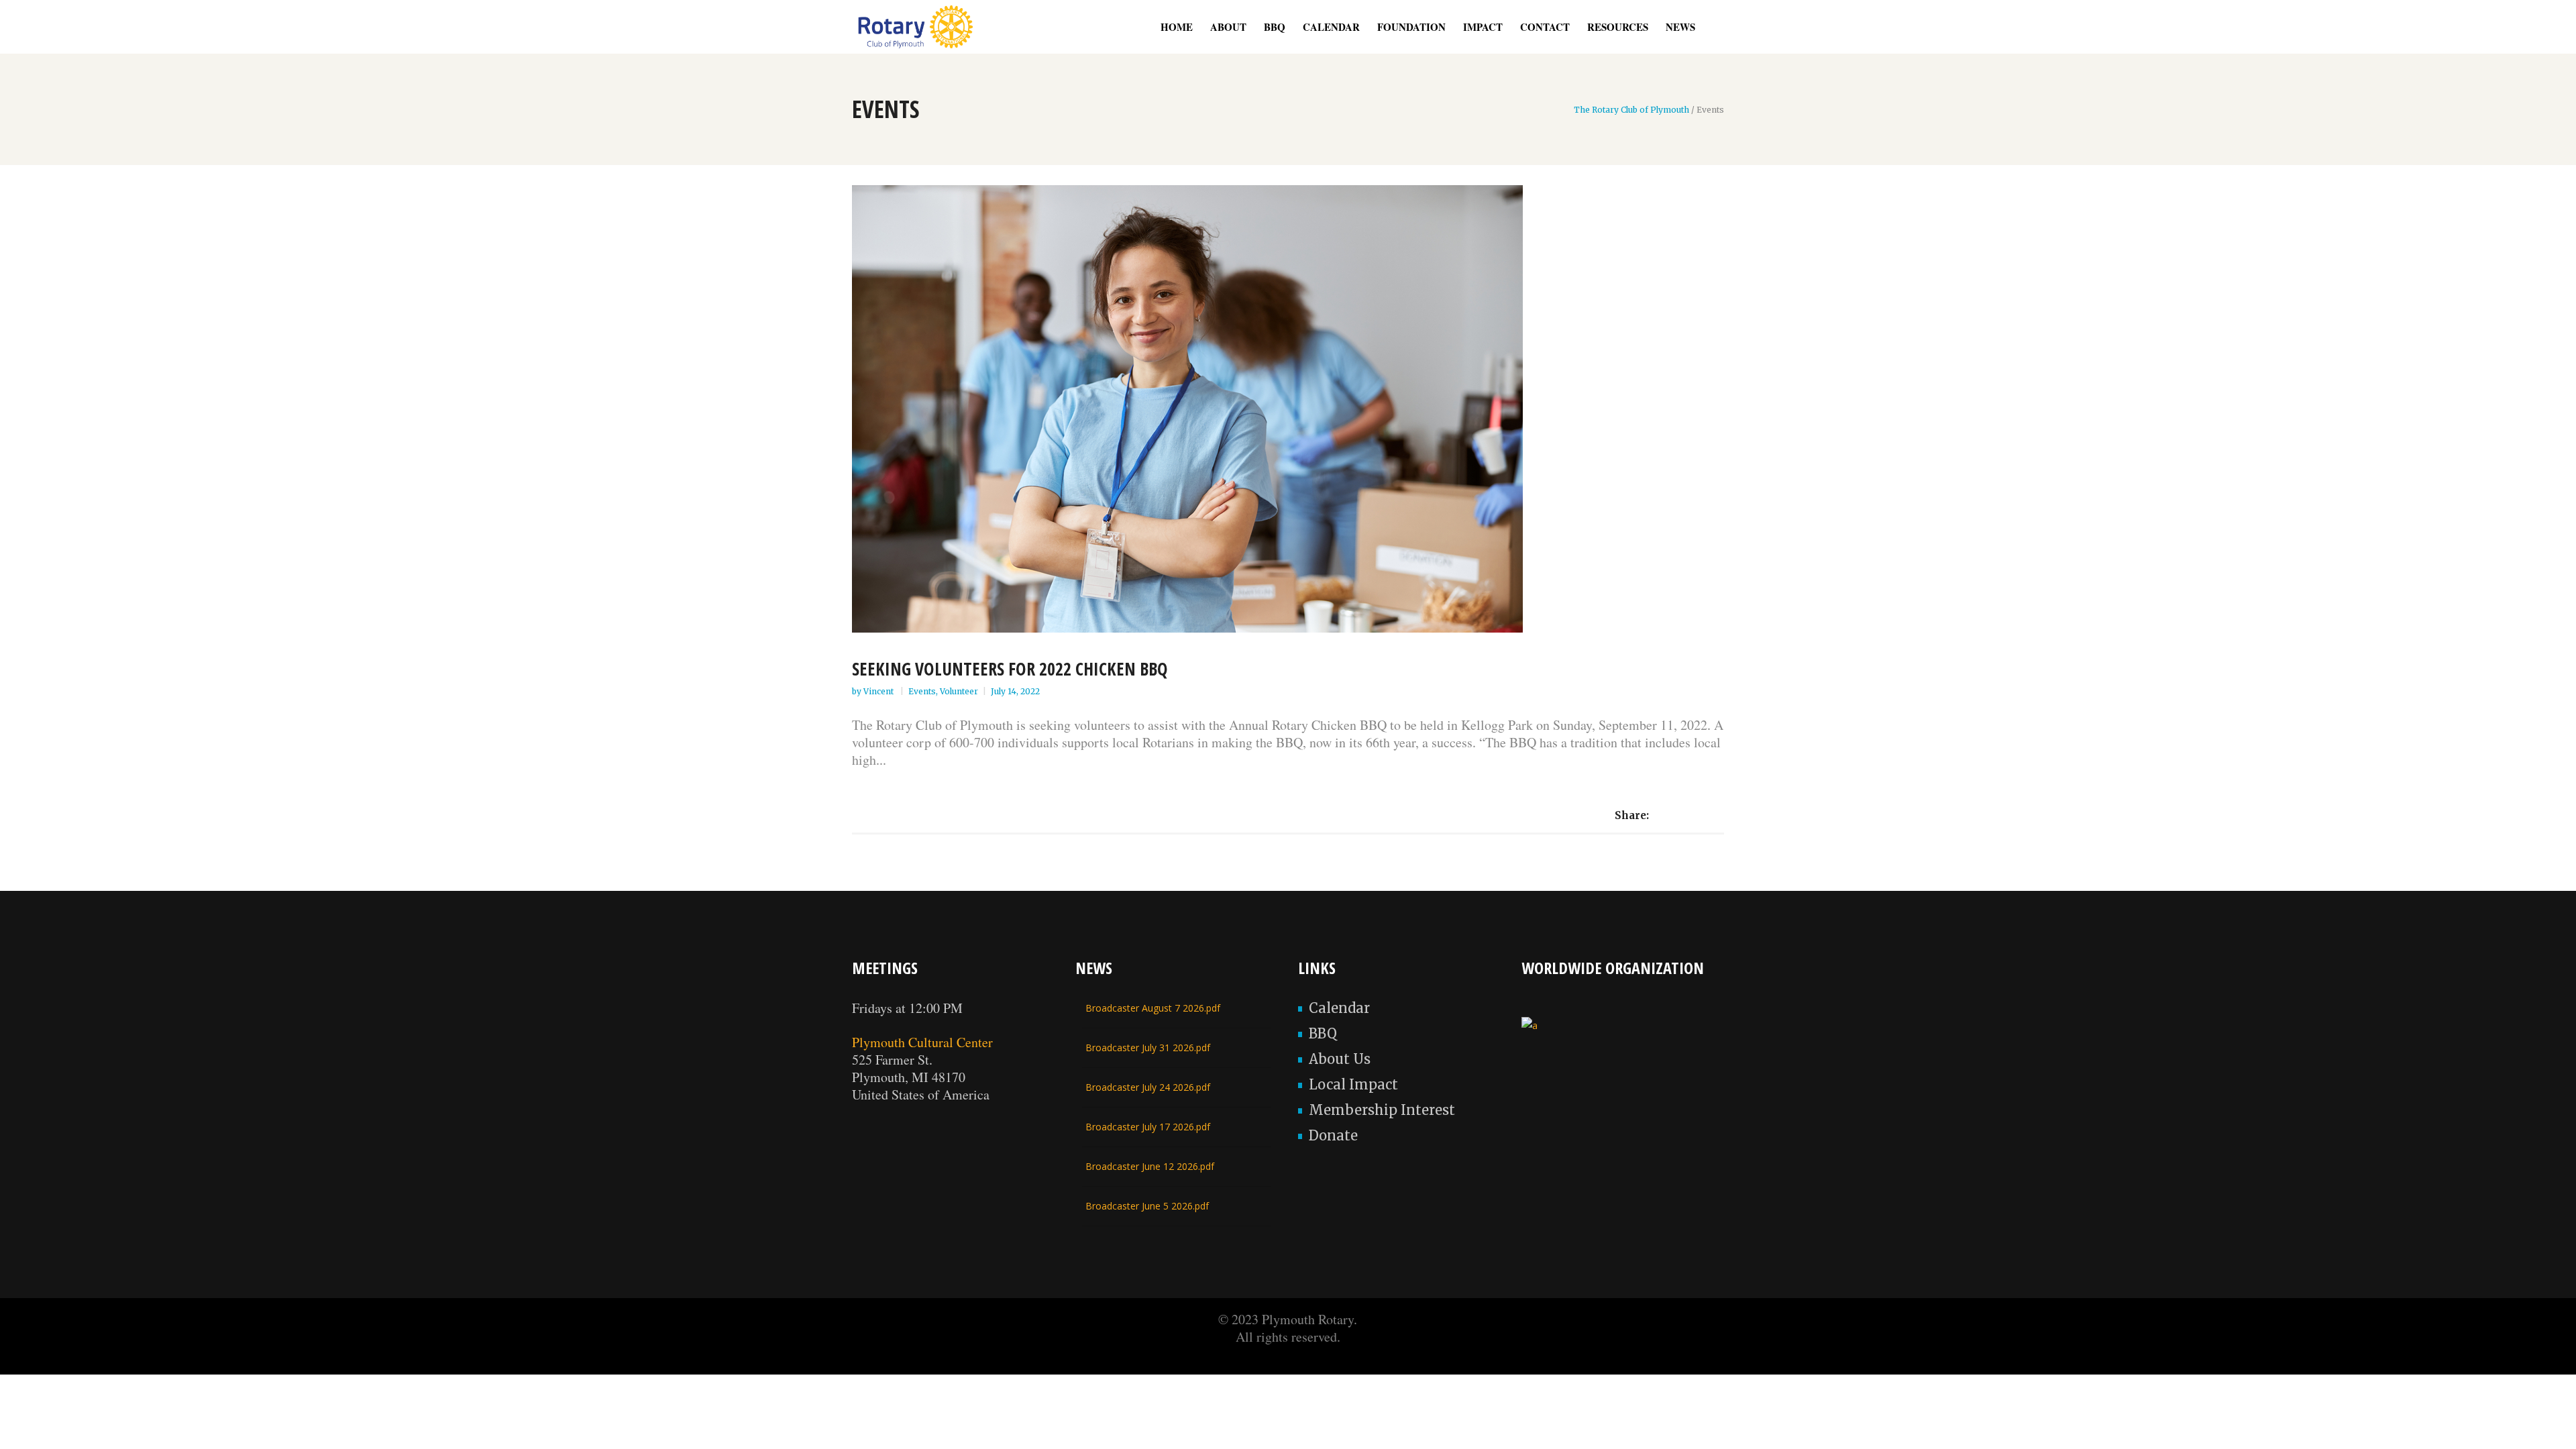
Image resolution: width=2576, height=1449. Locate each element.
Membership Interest (1382, 1110)
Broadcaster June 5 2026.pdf (1147, 1206)
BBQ (1323, 1033)
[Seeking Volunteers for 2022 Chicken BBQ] (1288, 409)
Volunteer (959, 691)
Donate (1333, 1135)
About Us (1340, 1059)
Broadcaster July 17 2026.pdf (1148, 1127)
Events (922, 691)
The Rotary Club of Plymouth (1631, 110)
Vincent (879, 691)
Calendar (1339, 1008)
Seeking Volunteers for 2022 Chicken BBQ (1010, 669)
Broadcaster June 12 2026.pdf (1150, 1166)
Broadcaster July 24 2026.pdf (1148, 1087)
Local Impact (1353, 1084)
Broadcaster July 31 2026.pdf (1148, 1048)
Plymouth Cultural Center (922, 1042)
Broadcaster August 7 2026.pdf (1153, 1008)
